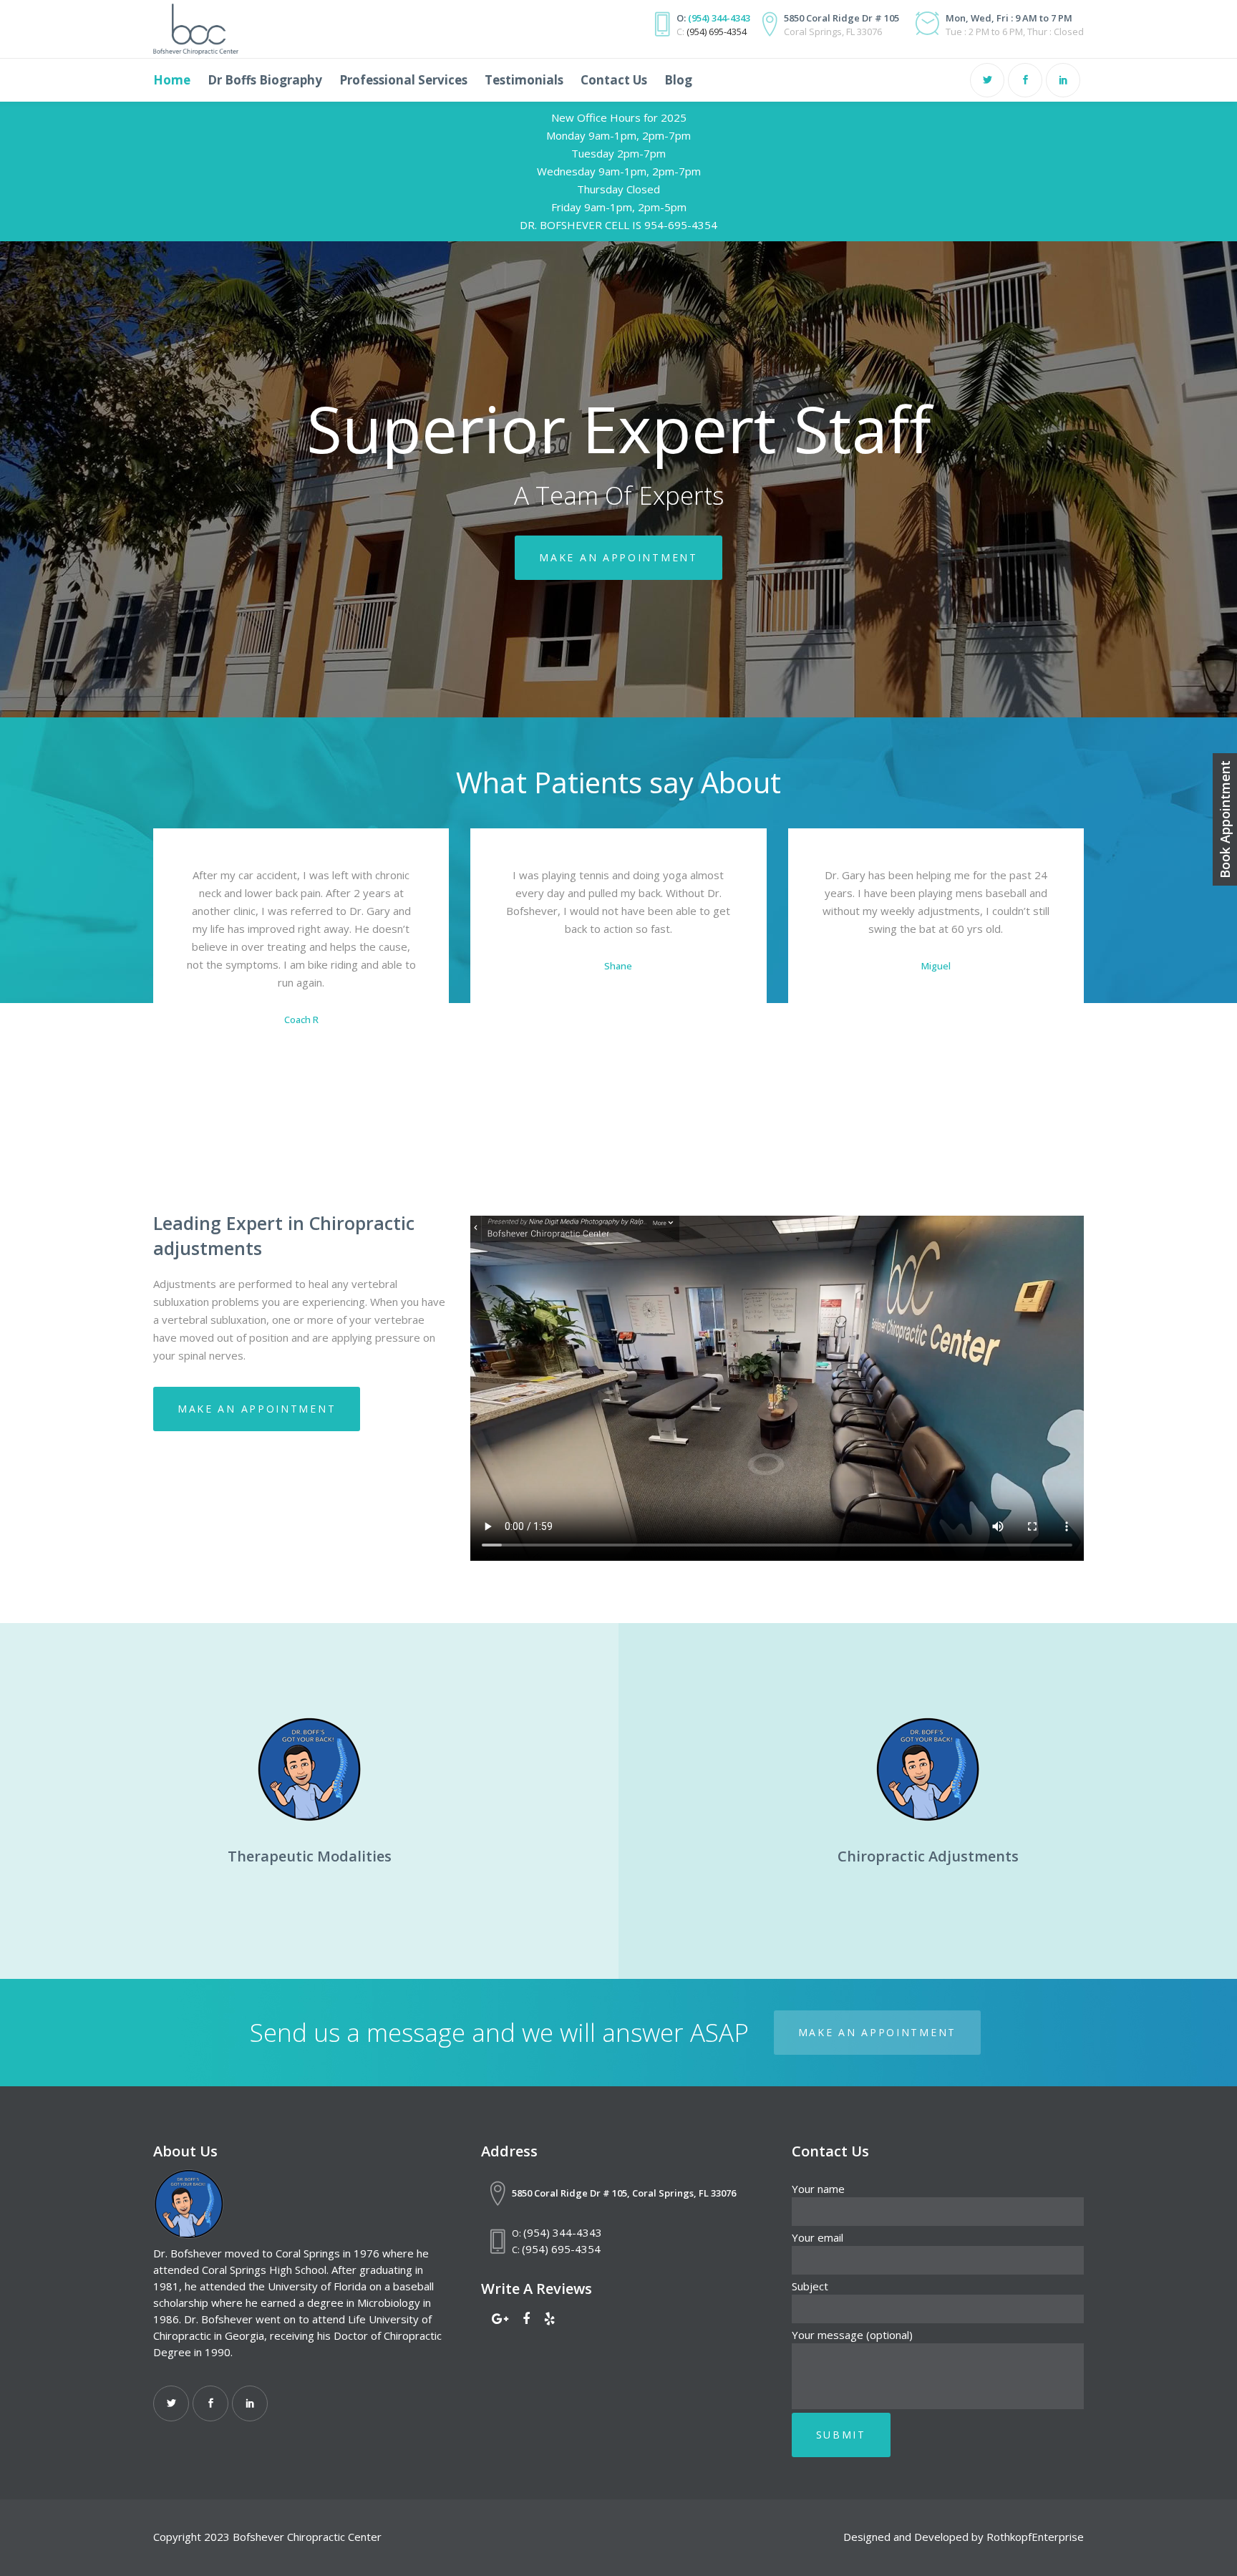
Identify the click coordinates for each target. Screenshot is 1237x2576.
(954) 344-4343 (719, 18)
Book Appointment (1225, 819)
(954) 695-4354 (717, 32)
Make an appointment (618, 557)
